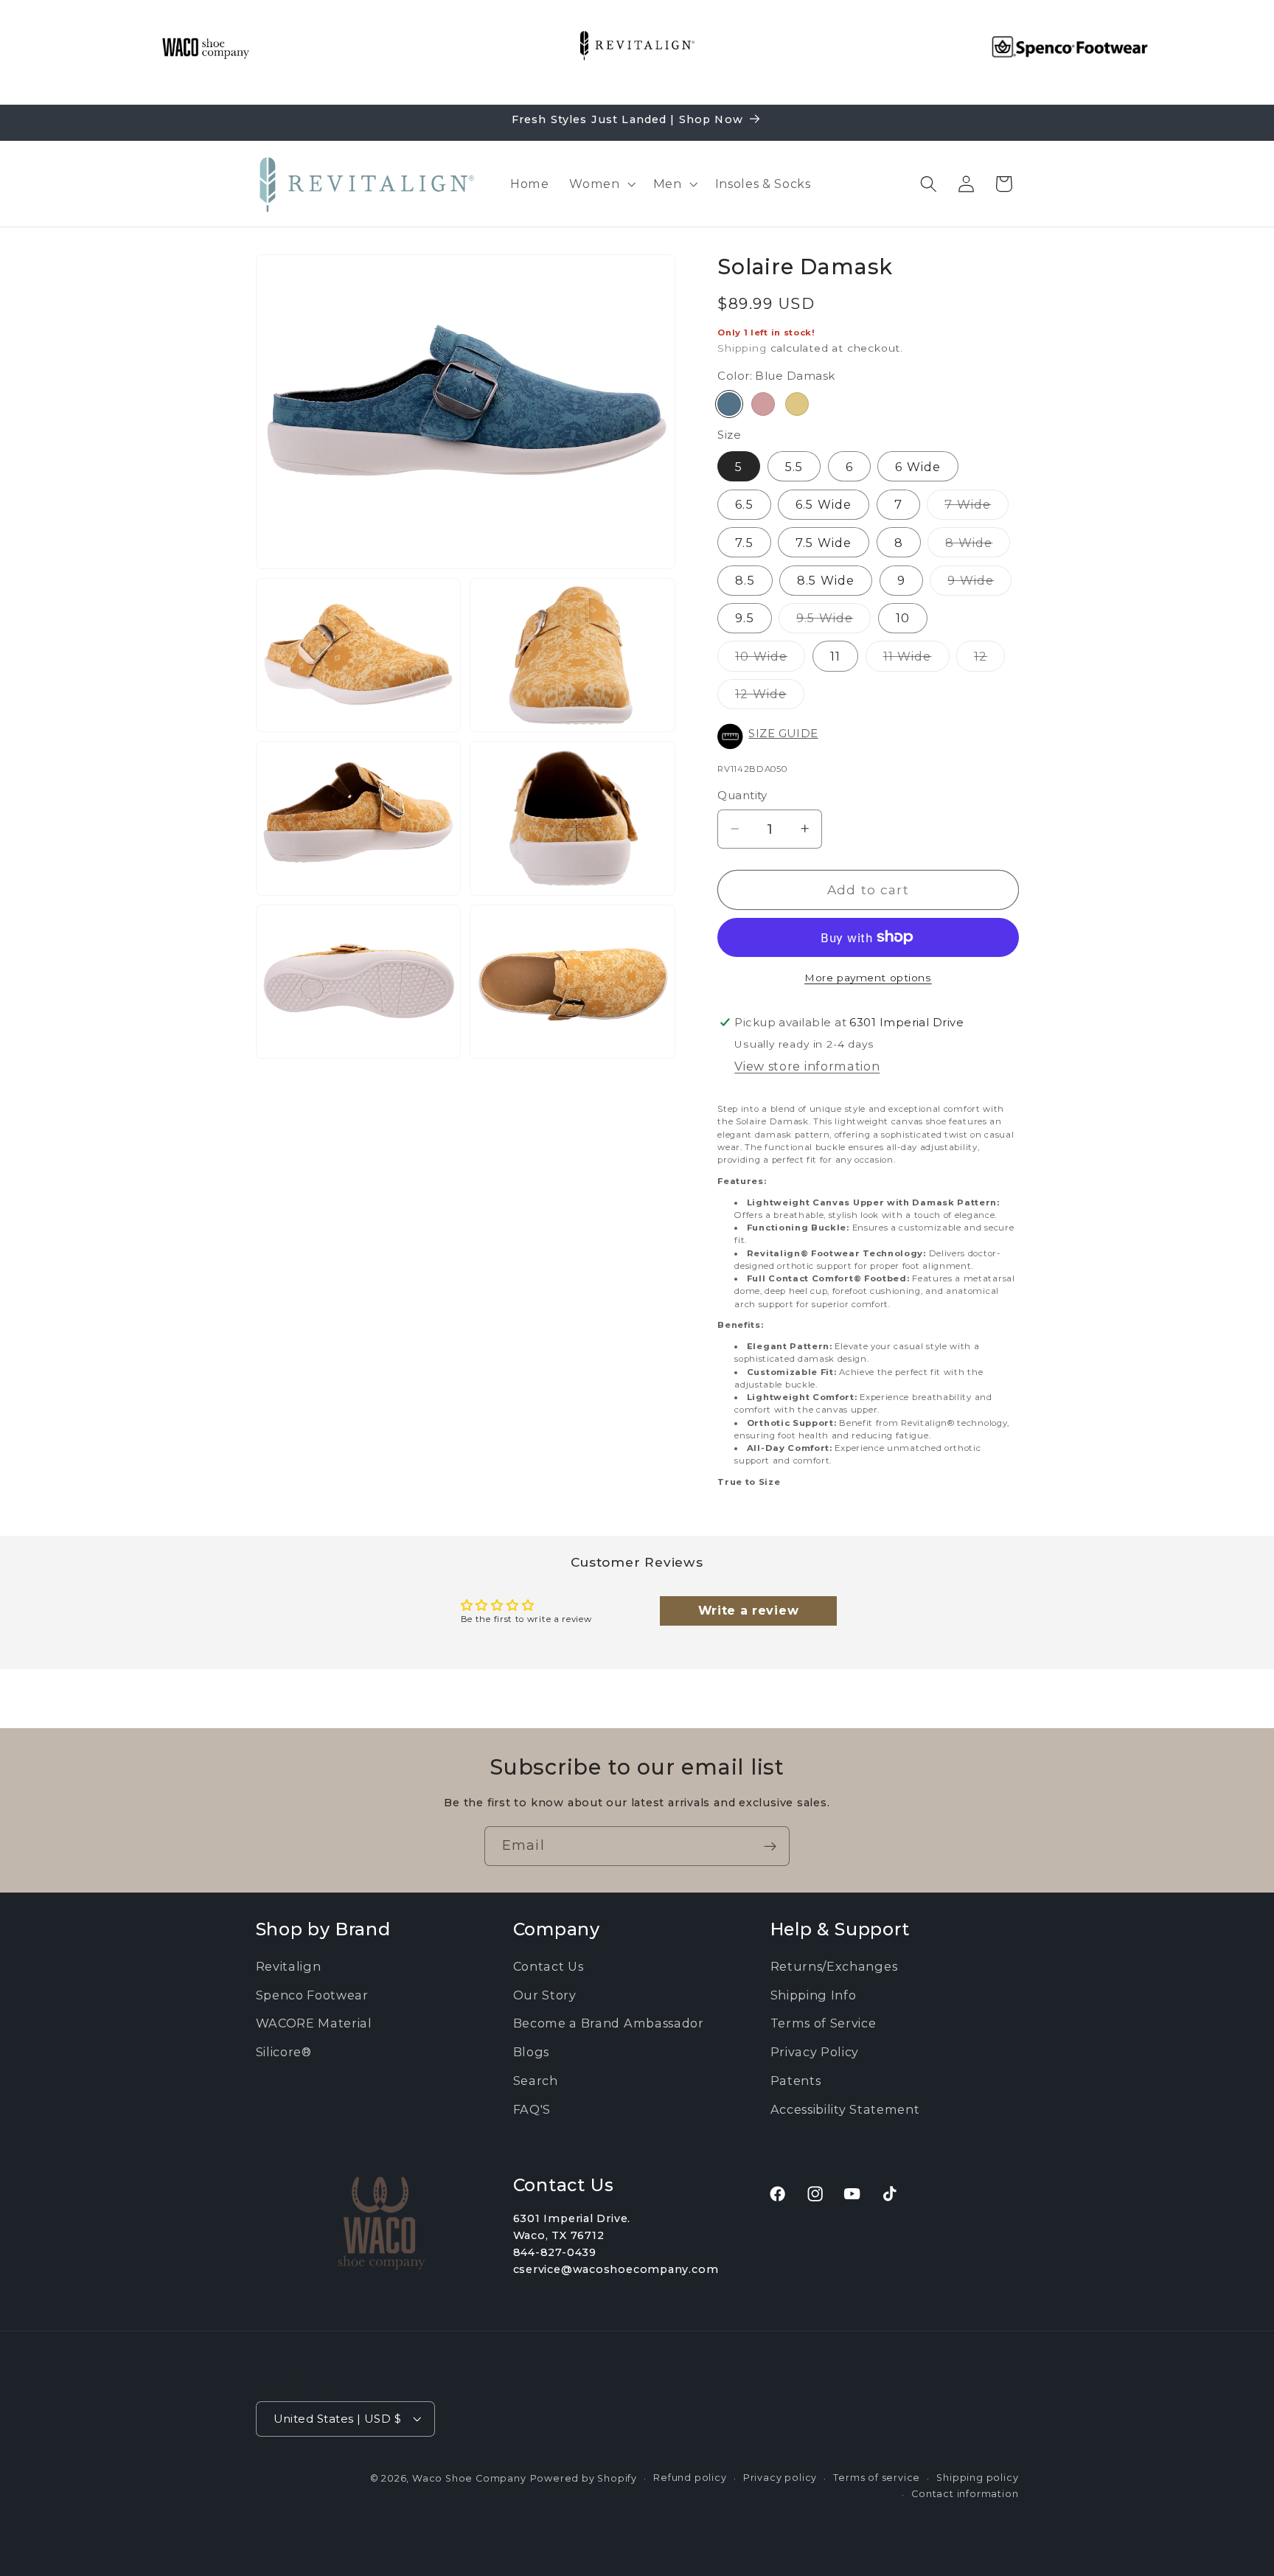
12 (989, 659)
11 (835, 655)
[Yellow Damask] (797, 403)
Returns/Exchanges (834, 1966)
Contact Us (549, 1966)
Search (536, 2081)
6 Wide (918, 466)
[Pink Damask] (763, 403)
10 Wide (770, 659)
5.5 (794, 466)
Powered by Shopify (584, 2478)
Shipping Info (814, 1995)
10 (903, 618)
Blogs (531, 2052)
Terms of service (877, 2477)
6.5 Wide (824, 504)
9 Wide (979, 583)
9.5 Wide (833, 621)
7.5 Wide (824, 542)
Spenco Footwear (312, 1995)
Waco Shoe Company (469, 2478)
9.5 (744, 618)
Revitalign (289, 1966)
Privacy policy (780, 2477)
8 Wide (978, 545)
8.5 (745, 579)
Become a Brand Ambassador (609, 2024)
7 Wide (977, 507)
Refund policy (690, 2477)
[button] (601, 184)
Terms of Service (824, 2024)
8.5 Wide (826, 579)
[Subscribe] (770, 1846)
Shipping (742, 347)
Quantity (742, 796)
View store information (807, 1065)
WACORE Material (314, 2024)
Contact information (965, 2494)
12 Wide (770, 697)
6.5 (744, 504)
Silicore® (284, 2052)
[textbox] (868, 1295)
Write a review (749, 1611)
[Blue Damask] (729, 403)
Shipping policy (977, 2477)
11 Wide (916, 659)
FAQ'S (532, 2109)
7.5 (744, 542)
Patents (796, 2081)
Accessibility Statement (845, 2109)
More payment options (868, 977)
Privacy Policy (815, 2052)
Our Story (545, 1995)
